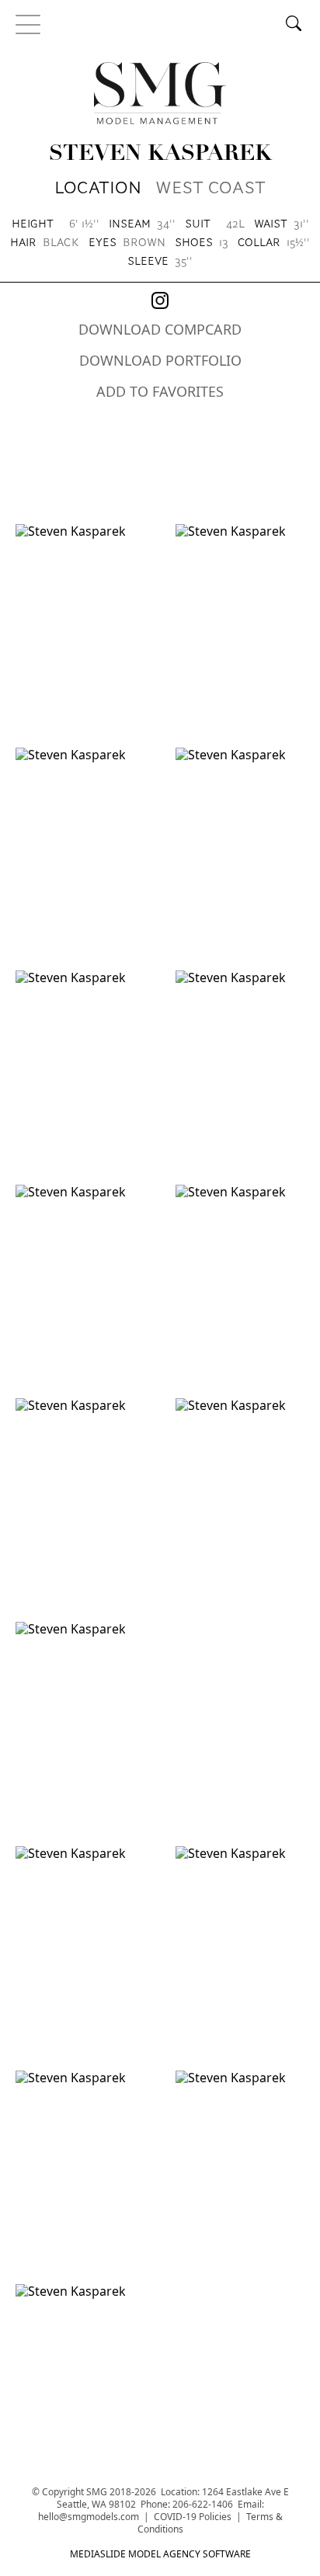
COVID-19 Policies (193, 2517)
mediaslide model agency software (160, 2554)
